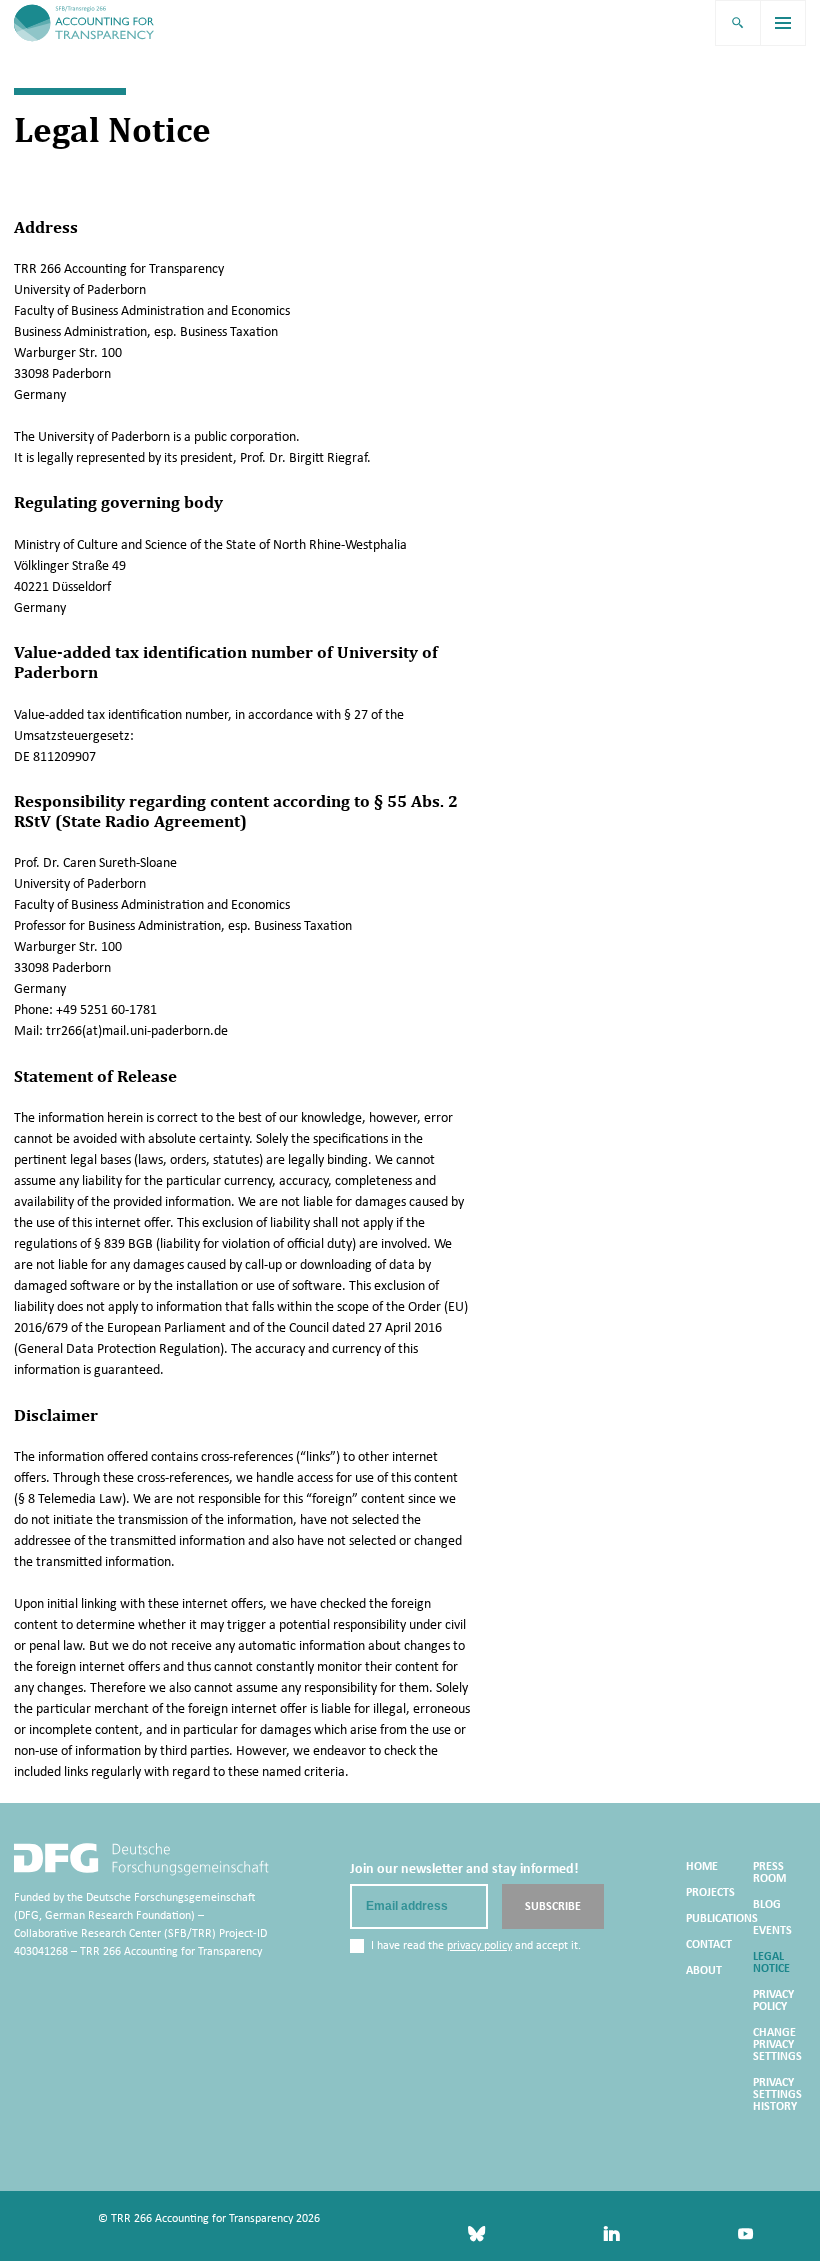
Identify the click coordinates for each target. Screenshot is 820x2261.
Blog (767, 1904)
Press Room (769, 1872)
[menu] (784, 23)
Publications (722, 1918)
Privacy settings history (777, 2094)
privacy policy (479, 1945)
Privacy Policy (773, 2000)
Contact (709, 1944)
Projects (710, 1892)
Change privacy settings (777, 2044)
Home (702, 1866)
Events (772, 1930)
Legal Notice (771, 1962)
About (704, 1970)
